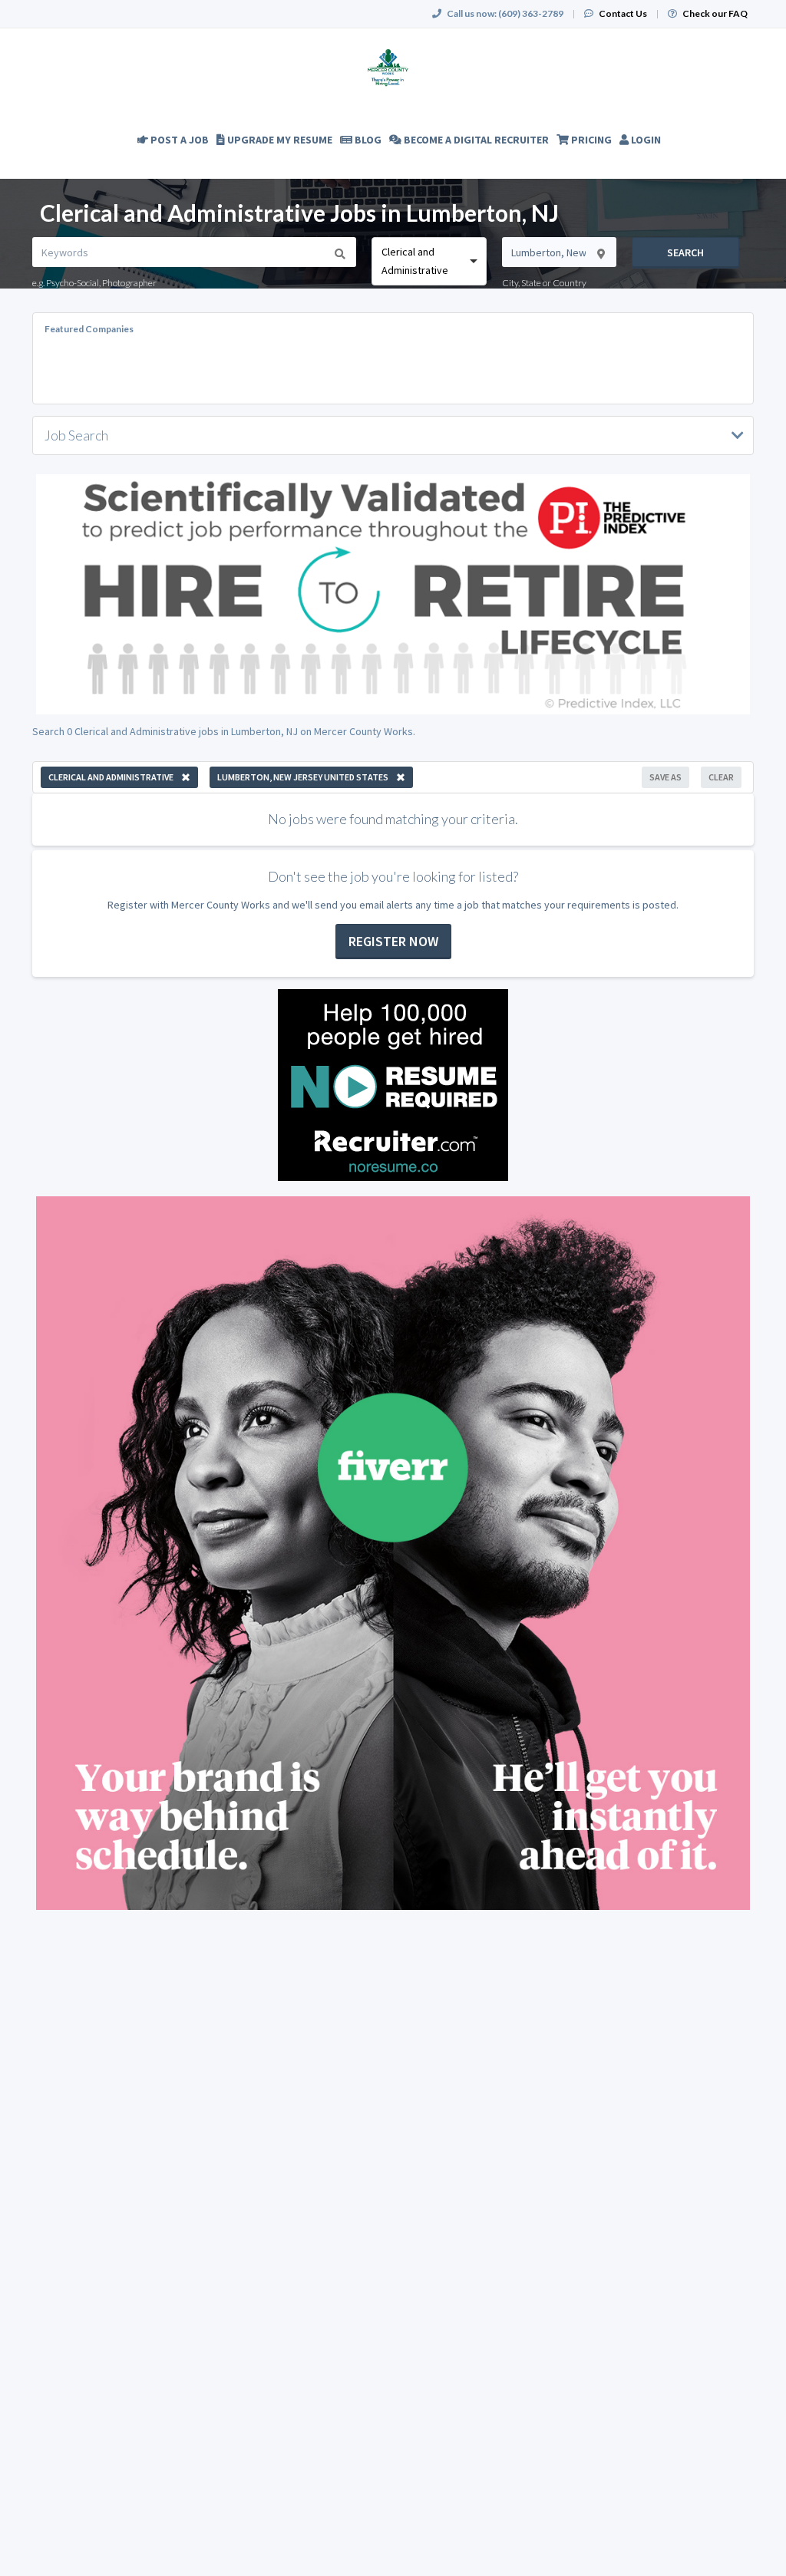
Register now (393, 941)
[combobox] (429, 261)
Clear (721, 777)
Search (685, 252)
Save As (665, 777)
